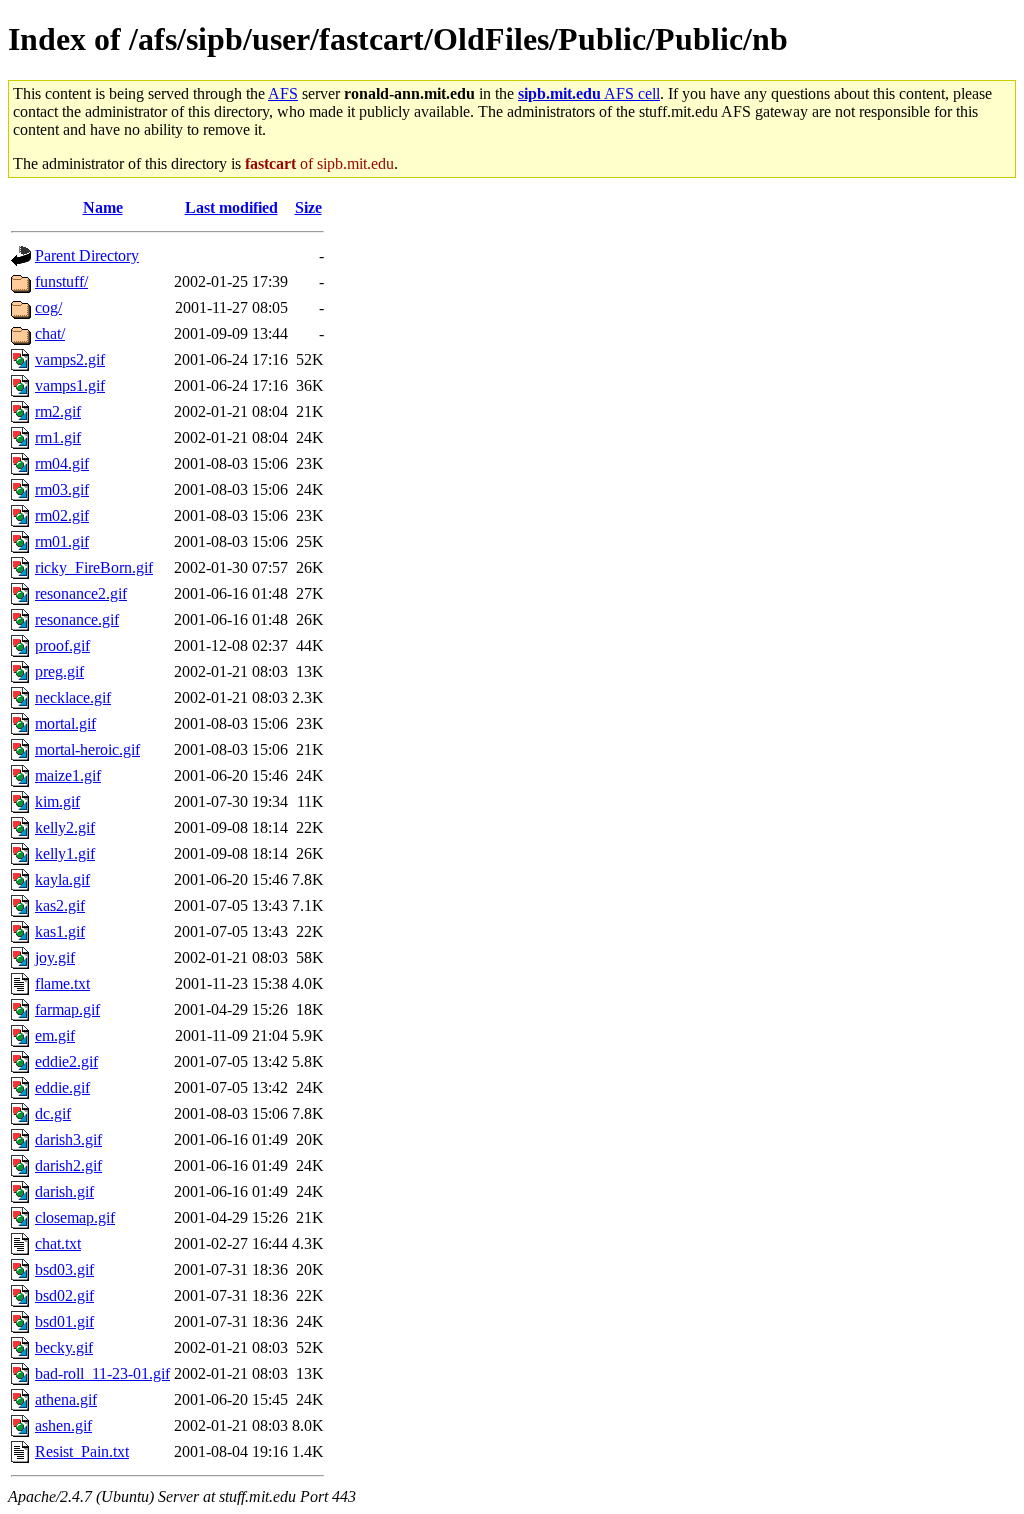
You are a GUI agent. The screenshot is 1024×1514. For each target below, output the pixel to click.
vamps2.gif (70, 359)
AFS (283, 93)
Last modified (231, 207)
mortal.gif (65, 723)
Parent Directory (87, 255)
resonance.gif (77, 619)
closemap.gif (75, 1217)
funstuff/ (61, 281)
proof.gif (62, 645)
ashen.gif (63, 1425)
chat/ (50, 333)
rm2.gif (58, 411)
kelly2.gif (65, 827)
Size (308, 207)
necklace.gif (73, 697)
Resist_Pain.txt (82, 1451)
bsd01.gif (64, 1321)
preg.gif (59, 671)
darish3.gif (68, 1139)
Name (103, 207)
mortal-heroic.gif (87, 749)
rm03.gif (62, 489)
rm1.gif (58, 437)
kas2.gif (60, 905)
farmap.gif (67, 1009)
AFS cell (589, 93)
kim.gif (57, 801)
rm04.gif (62, 463)
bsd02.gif (64, 1295)
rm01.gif (62, 541)
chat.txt (58, 1243)
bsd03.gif (64, 1269)
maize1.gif (68, 775)
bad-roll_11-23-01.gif (102, 1373)
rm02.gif (62, 515)
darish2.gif (68, 1165)
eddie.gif (62, 1087)
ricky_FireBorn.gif (94, 567)
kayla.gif (62, 879)
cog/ (48, 307)
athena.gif (66, 1399)
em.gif (55, 1035)
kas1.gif (60, 931)
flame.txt (62, 983)
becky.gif (64, 1347)
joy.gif (55, 957)
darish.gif (64, 1191)
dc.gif (53, 1113)
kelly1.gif (65, 853)
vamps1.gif (70, 385)
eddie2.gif (66, 1061)
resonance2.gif (81, 593)
